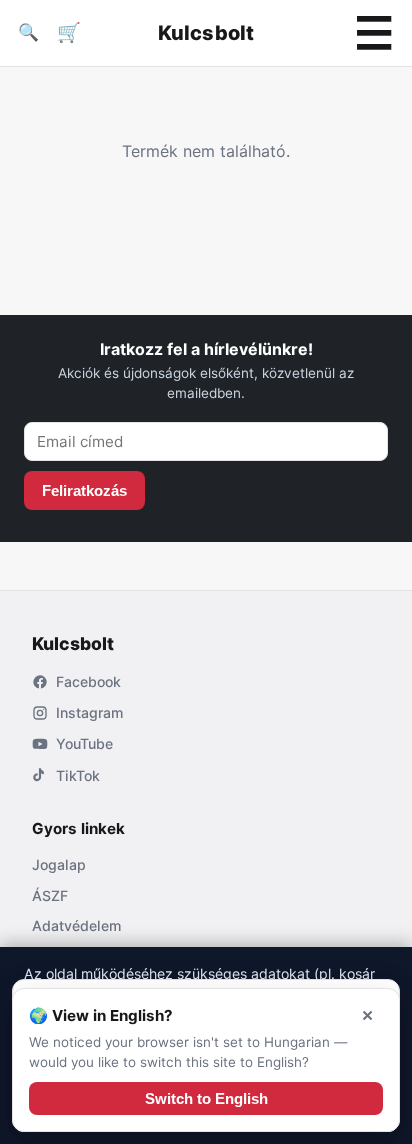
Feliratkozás (84, 490)
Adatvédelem (76, 925)
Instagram (89, 712)
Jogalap (59, 864)
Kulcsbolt (206, 33)
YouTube (84, 743)
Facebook (88, 681)
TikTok (78, 775)
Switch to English (206, 1098)
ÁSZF (50, 895)
